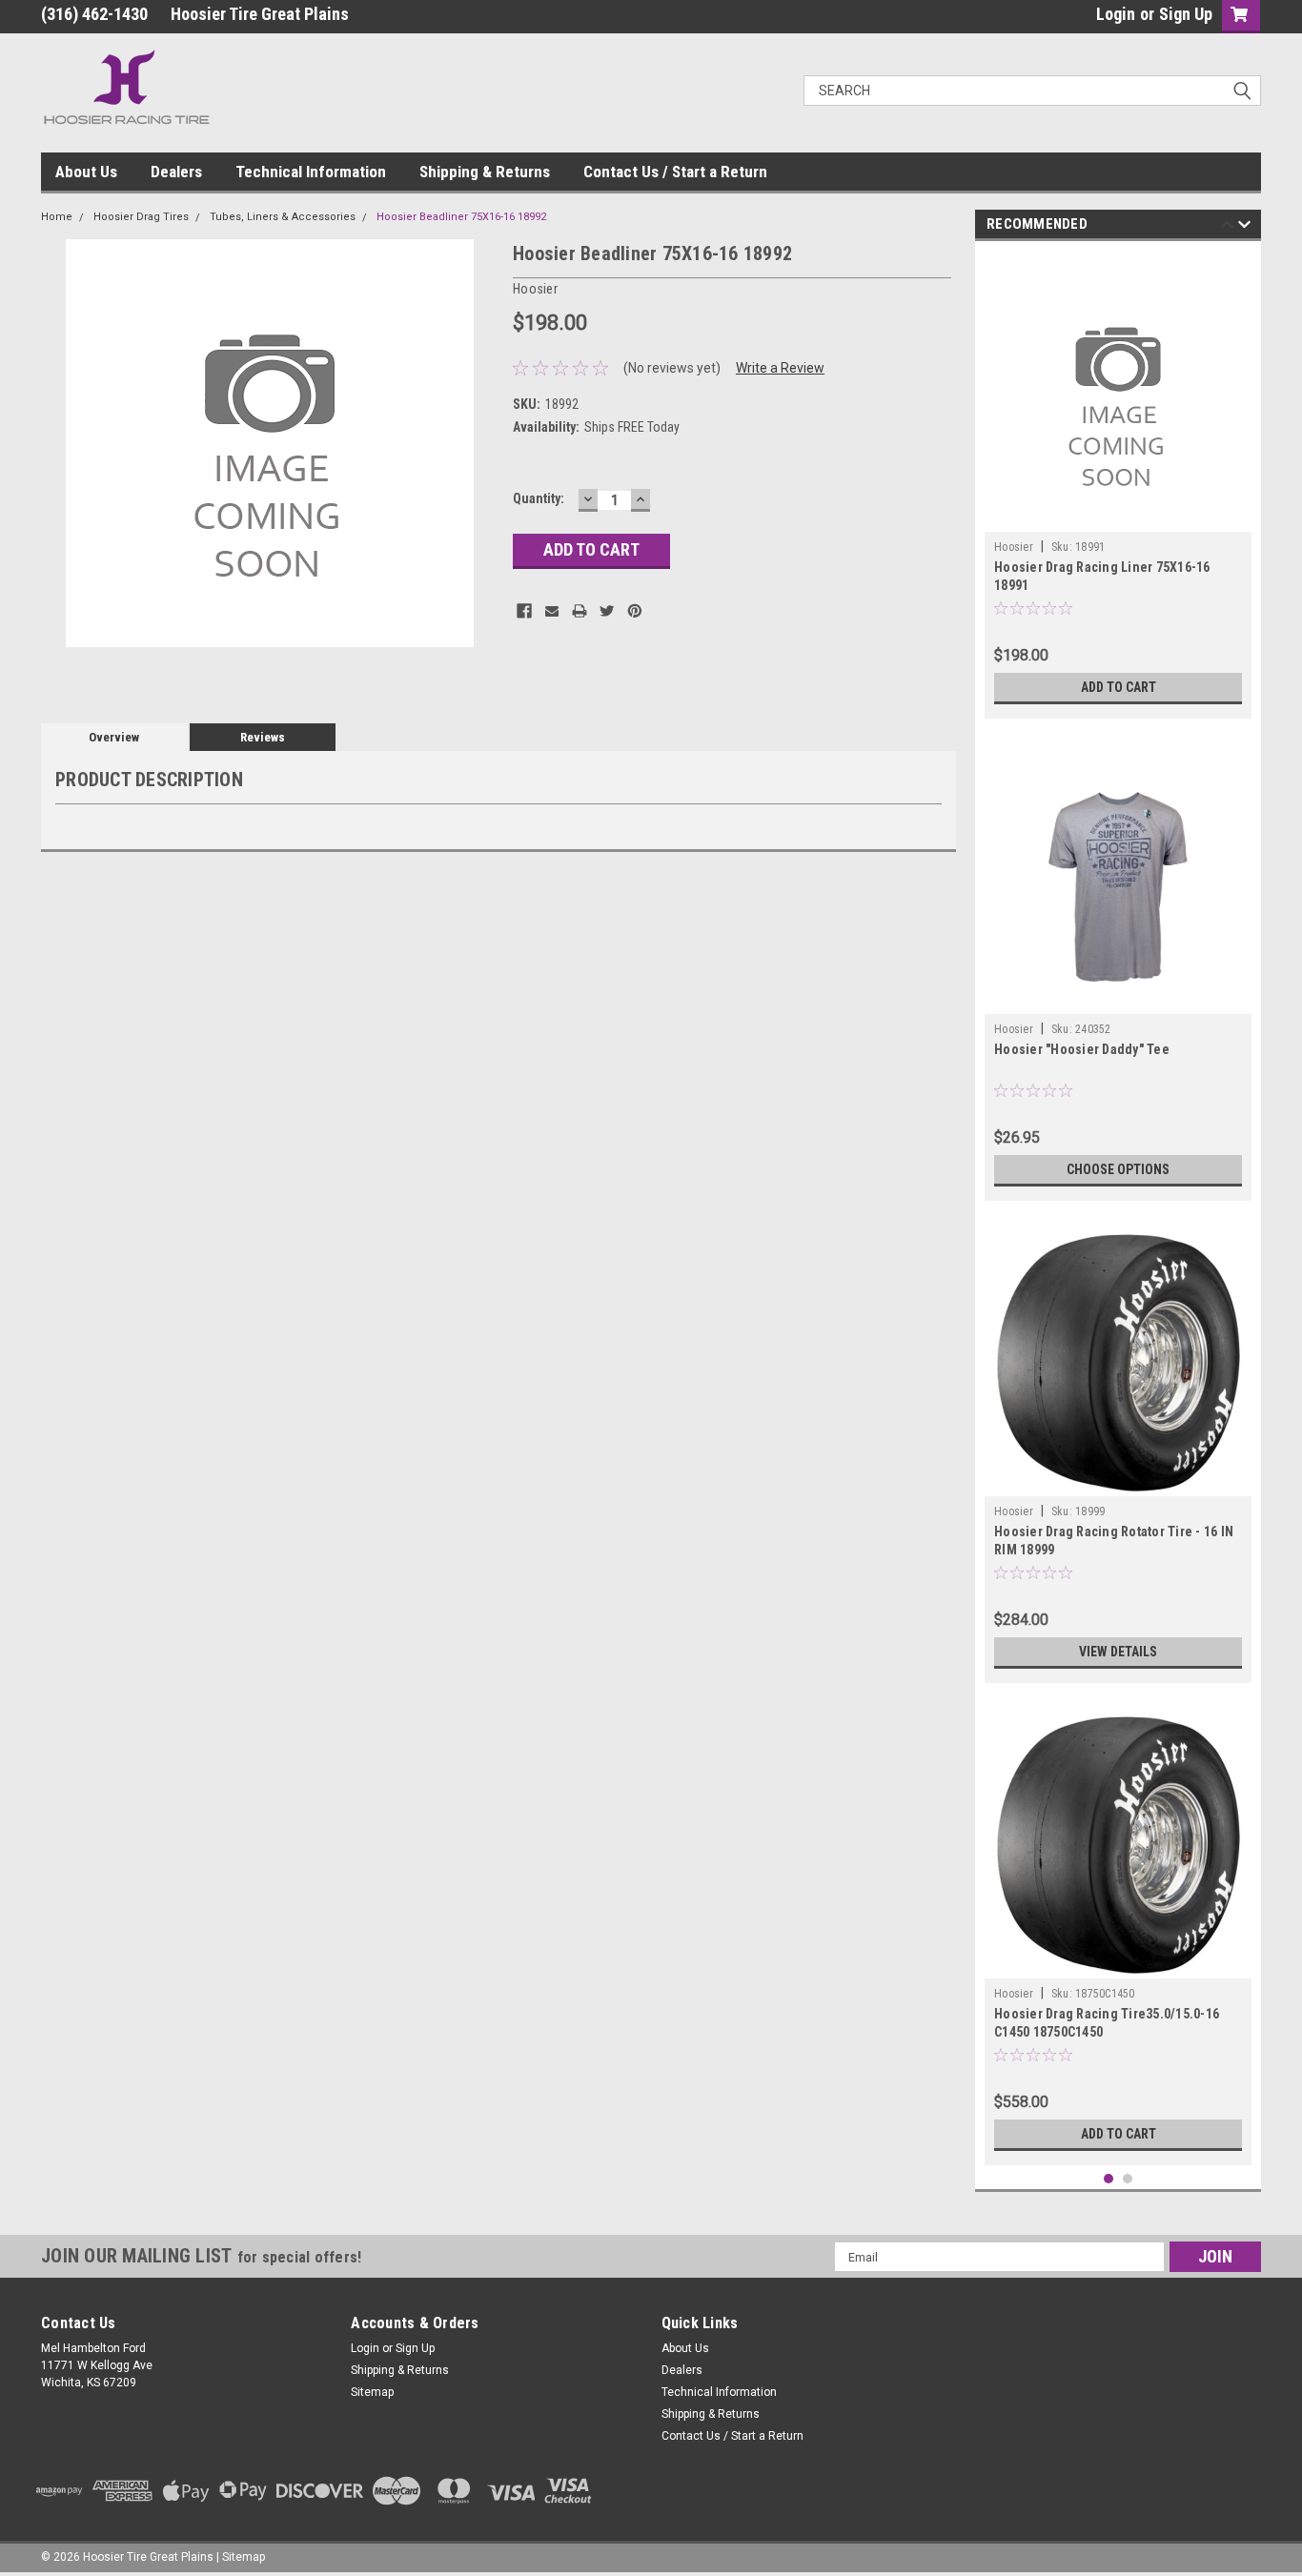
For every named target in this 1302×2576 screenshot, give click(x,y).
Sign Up (1186, 14)
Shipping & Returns (485, 172)
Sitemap (372, 2392)
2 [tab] (1128, 2179)
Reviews (263, 737)
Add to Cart (1119, 687)
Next (1244, 227)
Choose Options (1118, 1169)
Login (1116, 14)
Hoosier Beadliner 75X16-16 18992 (461, 217)
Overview (114, 737)
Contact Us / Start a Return (675, 172)
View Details (1118, 1652)
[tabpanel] (1118, 485)
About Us (86, 172)
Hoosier (1014, 547)
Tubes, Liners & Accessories (283, 217)
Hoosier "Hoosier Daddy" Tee (1082, 1049)
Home (57, 217)
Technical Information (311, 172)
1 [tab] (1109, 2179)
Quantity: (539, 498)
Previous (1227, 227)
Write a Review (780, 368)
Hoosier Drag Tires (141, 217)
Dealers (176, 172)
